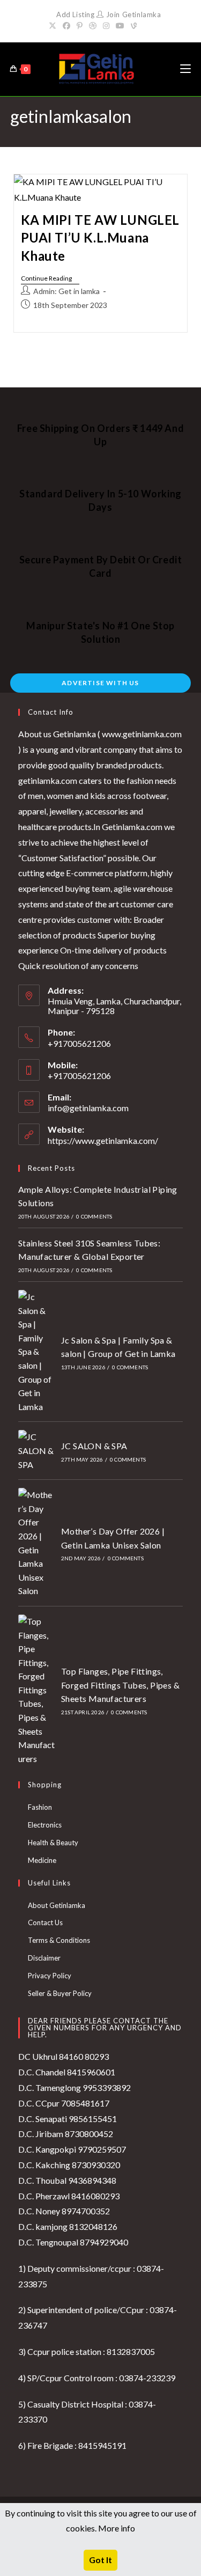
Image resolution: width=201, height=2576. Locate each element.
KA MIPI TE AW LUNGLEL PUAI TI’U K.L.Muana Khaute (100, 238)
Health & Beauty (53, 1843)
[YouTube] (120, 26)
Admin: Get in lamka (66, 291)
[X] (54, 26)
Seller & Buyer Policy (60, 1993)
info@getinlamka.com (88, 1108)
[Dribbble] (93, 26)
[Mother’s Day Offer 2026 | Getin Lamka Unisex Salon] (36, 1543)
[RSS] (146, 26)
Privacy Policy (50, 1976)
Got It (100, 2560)
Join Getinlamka (132, 14)
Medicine (42, 1860)
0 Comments (94, 1216)
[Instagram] (106, 26)
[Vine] (134, 26)
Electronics (45, 1825)
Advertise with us (100, 683)
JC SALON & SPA (94, 1446)
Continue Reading (50, 279)
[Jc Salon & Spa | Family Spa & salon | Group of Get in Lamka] (36, 1352)
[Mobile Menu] (185, 69)
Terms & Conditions (59, 1940)
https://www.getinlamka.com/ (103, 1140)
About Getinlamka (57, 1905)
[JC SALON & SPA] (36, 1451)
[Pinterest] (80, 26)
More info (117, 2528)
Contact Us (45, 1922)
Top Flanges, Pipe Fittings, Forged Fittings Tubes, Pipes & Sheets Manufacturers (120, 1685)
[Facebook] (66, 26)
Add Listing (76, 14)
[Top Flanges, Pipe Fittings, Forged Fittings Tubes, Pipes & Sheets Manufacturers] (36, 1690)
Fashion (40, 1807)
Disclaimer (44, 1958)
